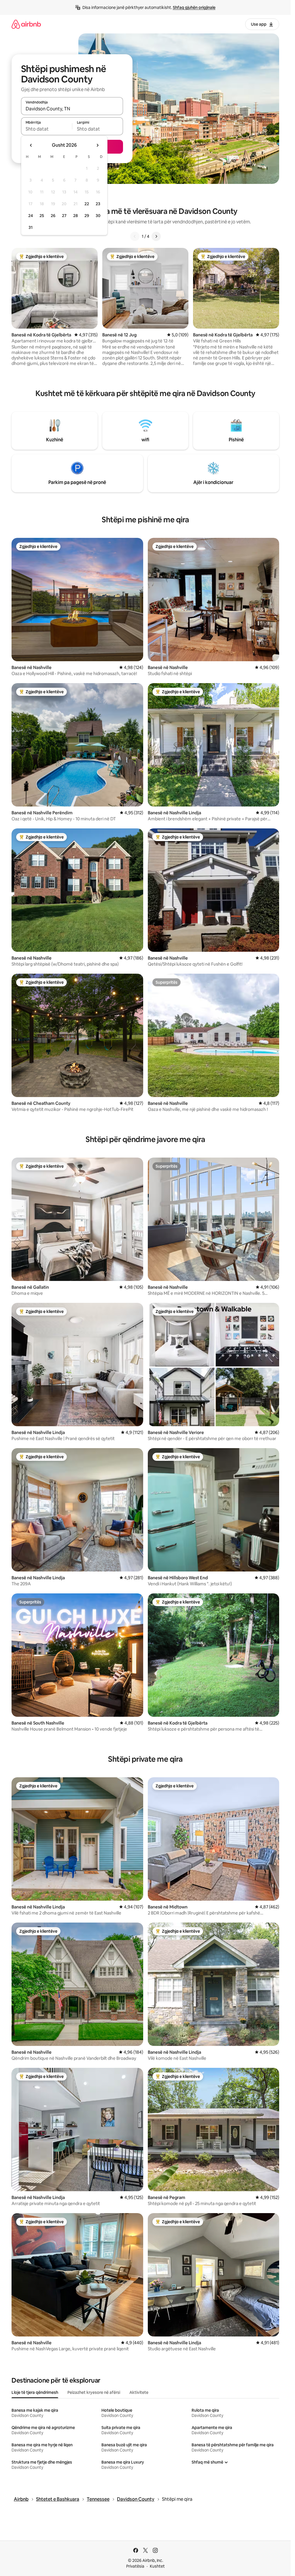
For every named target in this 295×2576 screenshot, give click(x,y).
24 (31, 216)
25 (42, 216)
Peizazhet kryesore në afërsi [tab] (94, 2392)
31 (31, 227)
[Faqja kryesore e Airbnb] (26, 24)
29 (87, 216)
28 (75, 216)
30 (98, 216)
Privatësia (135, 2566)
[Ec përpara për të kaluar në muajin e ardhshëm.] (97, 145)
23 (98, 204)
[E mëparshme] (135, 236)
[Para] (156, 236)
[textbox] (47, 129)
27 (64, 216)
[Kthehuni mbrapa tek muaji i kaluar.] (31, 145)
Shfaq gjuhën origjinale (194, 7)
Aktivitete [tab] (139, 2392)
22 (87, 204)
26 (53, 216)
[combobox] (72, 109)
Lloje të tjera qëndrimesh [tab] (35, 2392)
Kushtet (157, 2566)
